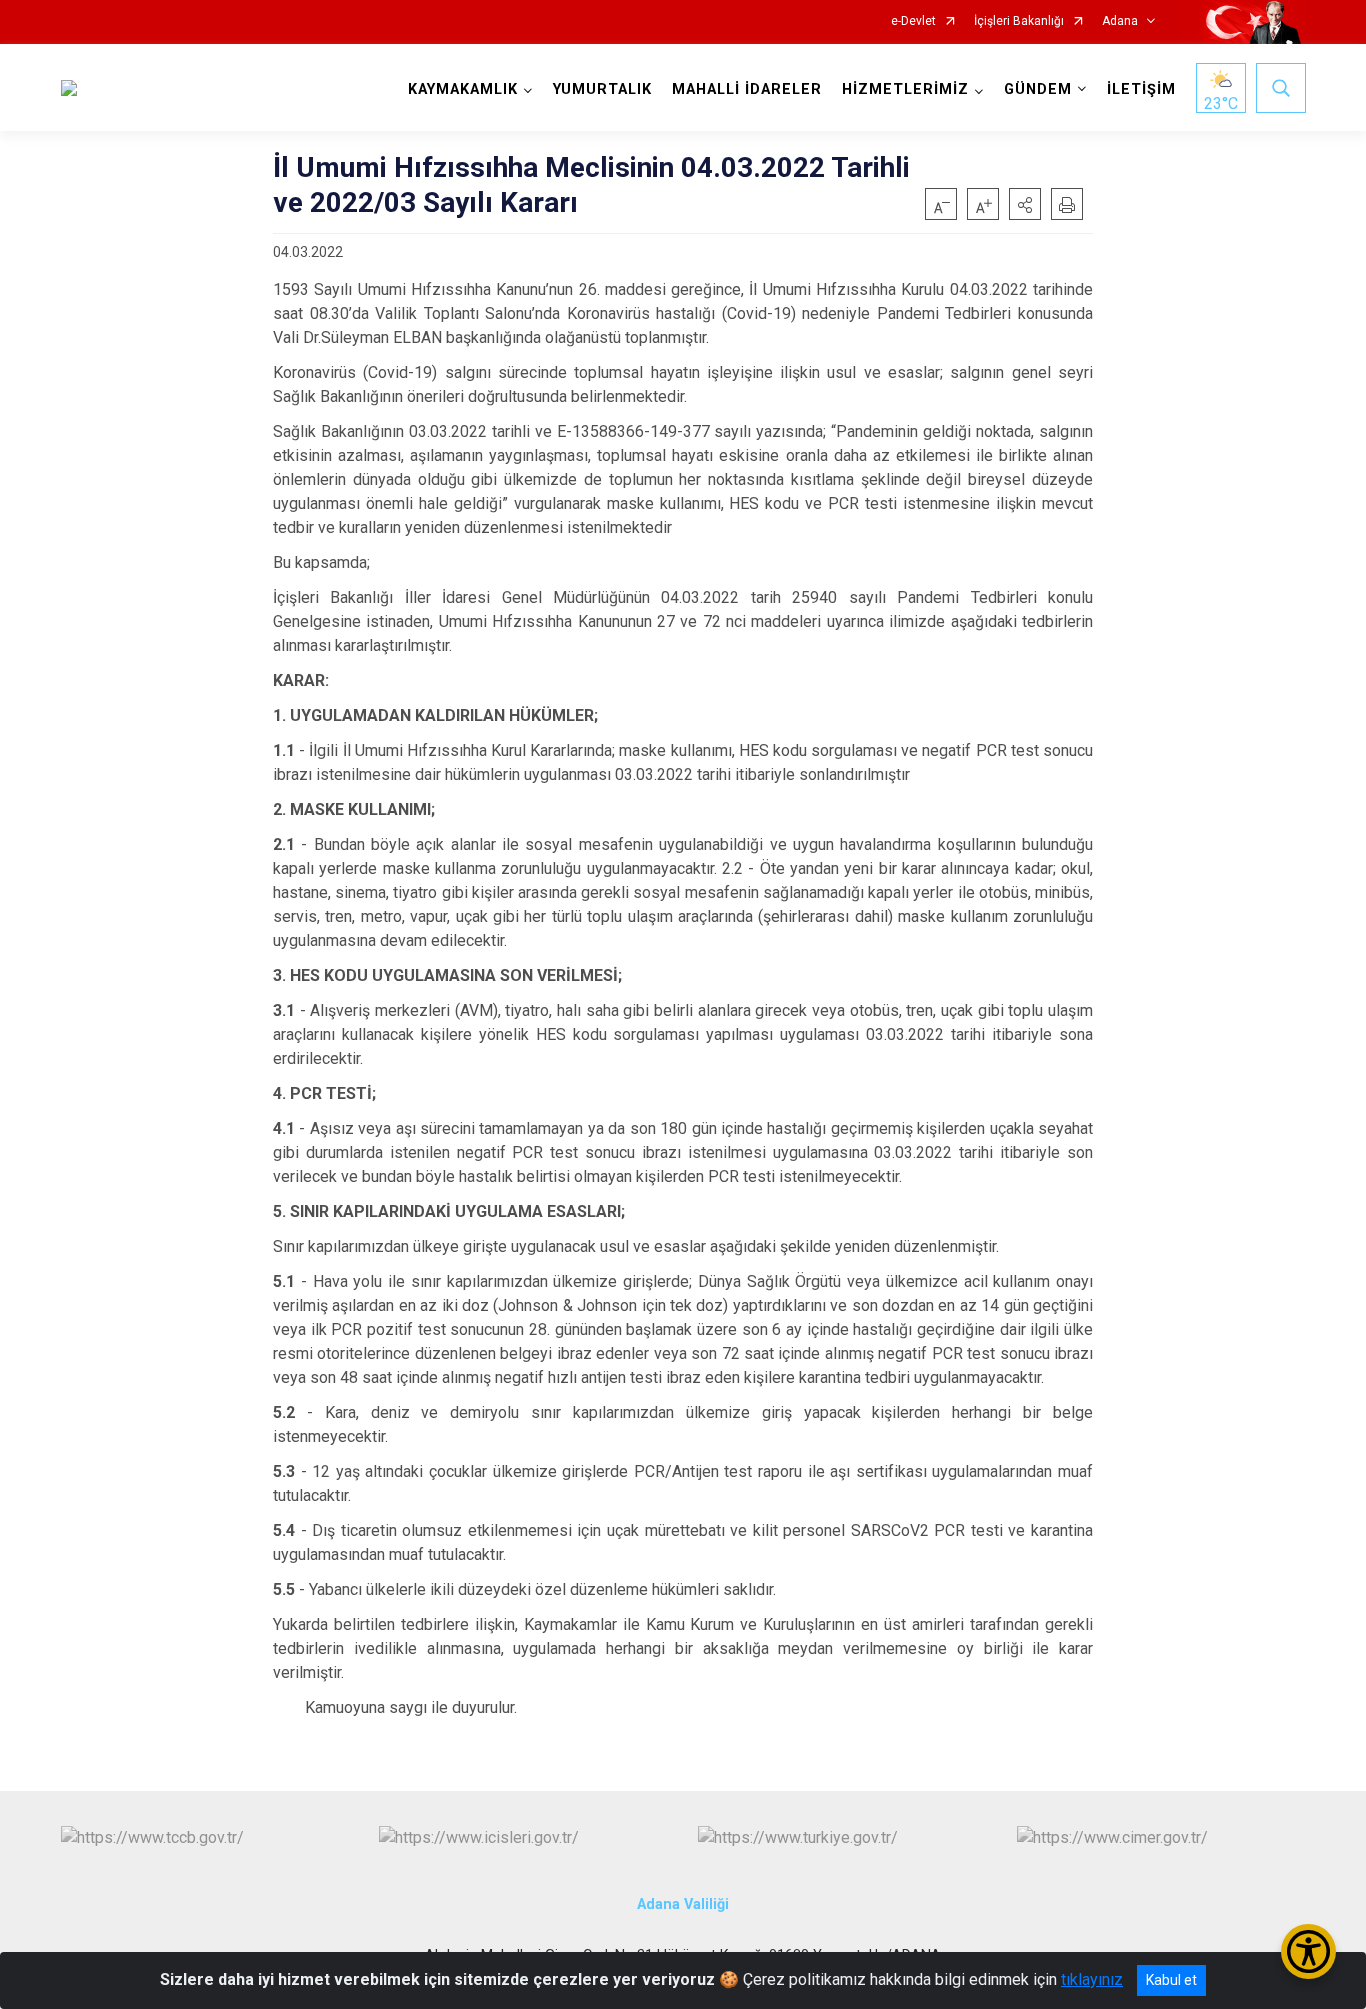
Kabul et (1171, 1980)
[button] (1025, 204)
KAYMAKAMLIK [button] (463, 89)
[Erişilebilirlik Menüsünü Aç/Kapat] (1308, 1951)
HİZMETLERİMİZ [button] (905, 89)
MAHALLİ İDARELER (747, 89)
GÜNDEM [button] (1038, 89)
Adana (1120, 21)
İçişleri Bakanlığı (1019, 21)
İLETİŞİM (1141, 89)
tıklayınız (1092, 1979)
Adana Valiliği (683, 1904)
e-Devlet (913, 21)
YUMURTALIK (602, 89)
